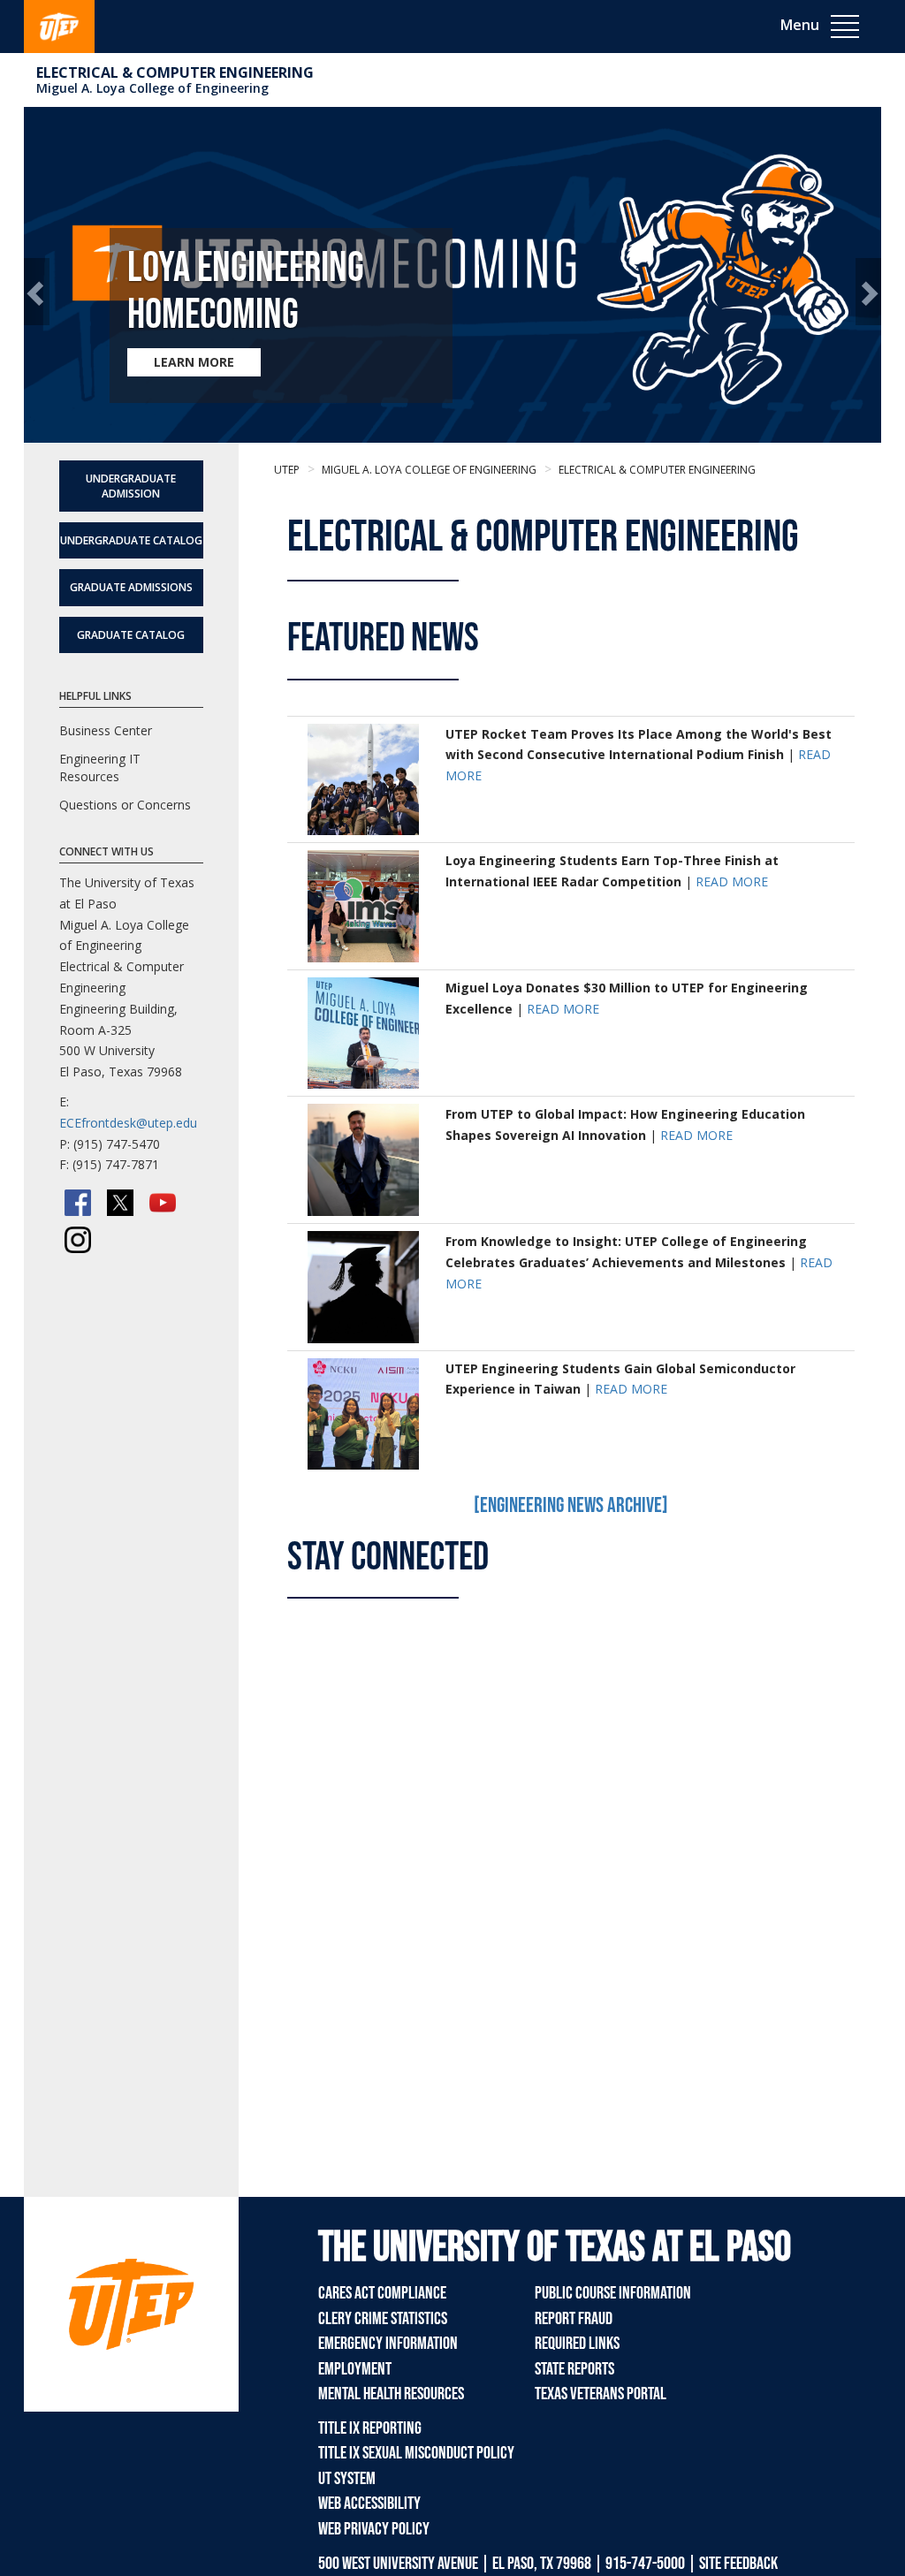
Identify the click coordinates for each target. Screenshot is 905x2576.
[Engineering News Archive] (571, 1505)
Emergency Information (388, 2344)
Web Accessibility (369, 2504)
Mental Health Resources (391, 2394)
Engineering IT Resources (100, 767)
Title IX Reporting (370, 2428)
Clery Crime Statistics (383, 2319)
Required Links (577, 2344)
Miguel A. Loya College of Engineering (152, 88)
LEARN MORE (194, 362)
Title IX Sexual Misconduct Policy (416, 2453)
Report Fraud (574, 2319)
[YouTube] (163, 1203)
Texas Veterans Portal (601, 2394)
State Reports (574, 2369)
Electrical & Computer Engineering (175, 72)
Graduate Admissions (131, 587)
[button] (37, 292)
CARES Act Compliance (382, 2293)
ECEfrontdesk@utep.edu (128, 1123)
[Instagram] (78, 1240)
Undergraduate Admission (131, 486)
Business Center (106, 730)
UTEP (287, 470)
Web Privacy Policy (374, 2529)
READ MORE (732, 881)
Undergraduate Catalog (131, 540)
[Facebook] (78, 1203)
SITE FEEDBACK (738, 2564)
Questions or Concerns (125, 805)
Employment (355, 2369)
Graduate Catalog (131, 635)
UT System (347, 2479)
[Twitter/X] (120, 1203)
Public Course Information (613, 2293)
